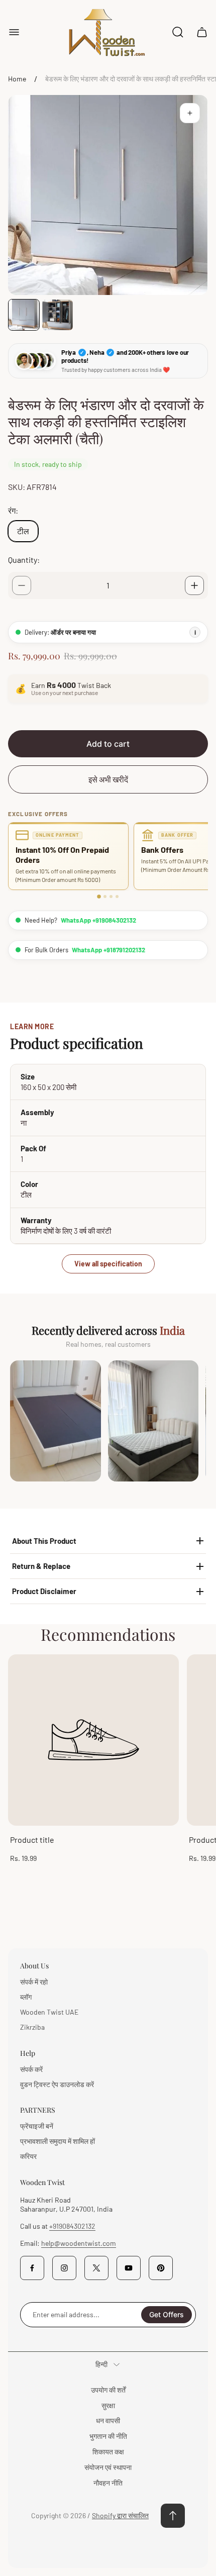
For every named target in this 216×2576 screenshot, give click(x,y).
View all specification (108, 1264)
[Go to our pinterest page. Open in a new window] (161, 2268)
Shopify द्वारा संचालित (120, 2515)
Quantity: (24, 560)
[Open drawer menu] (14, 32)
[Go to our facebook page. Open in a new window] (32, 2268)
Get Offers (167, 2314)
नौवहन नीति (108, 2483)
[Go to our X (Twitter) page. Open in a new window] (96, 2268)
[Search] (178, 32)
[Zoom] (190, 113)
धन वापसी (108, 2420)
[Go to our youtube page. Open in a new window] (129, 2268)
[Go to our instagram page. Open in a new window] (64, 2268)
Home (17, 79)
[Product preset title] (93, 1740)
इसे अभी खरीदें (108, 779)
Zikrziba (32, 2027)
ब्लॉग (26, 1997)
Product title (32, 1840)
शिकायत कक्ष (108, 2452)
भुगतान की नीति (108, 2436)
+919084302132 (72, 2226)
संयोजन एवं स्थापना (108, 2467)
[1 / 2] (24, 315)
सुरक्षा (108, 2405)
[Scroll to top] (173, 2516)
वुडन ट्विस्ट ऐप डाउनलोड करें (57, 2084)
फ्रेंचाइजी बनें (37, 2126)
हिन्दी (101, 2364)
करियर (28, 2156)
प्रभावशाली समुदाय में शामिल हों (58, 2141)
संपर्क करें (31, 2069)
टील (23, 531)
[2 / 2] (58, 315)
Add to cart (108, 744)
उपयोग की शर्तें (108, 2390)
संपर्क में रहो (34, 1982)
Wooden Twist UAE (49, 2012)
